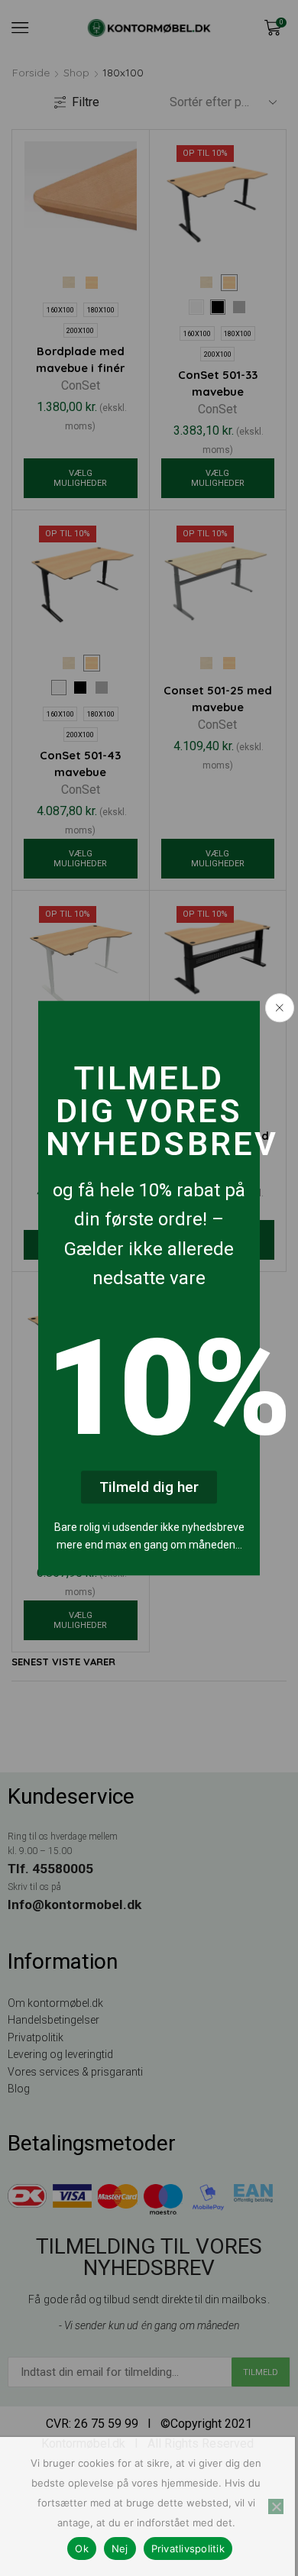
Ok (82, 2548)
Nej (120, 2548)
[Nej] (276, 2506)
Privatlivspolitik (188, 2548)
